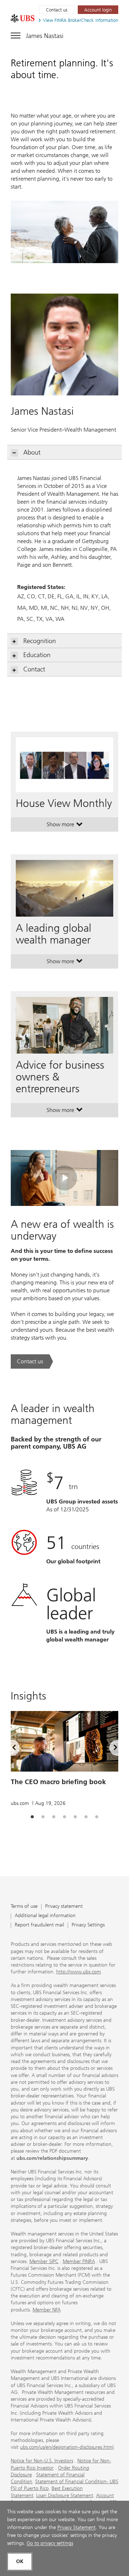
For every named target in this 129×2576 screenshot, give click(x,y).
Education (37, 655)
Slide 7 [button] (97, 1817)
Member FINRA (79, 2261)
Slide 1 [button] (32, 1817)
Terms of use (24, 1907)
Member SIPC (44, 2261)
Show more (65, 826)
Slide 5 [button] (75, 1817)
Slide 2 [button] (43, 1817)
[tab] (32, 1817)
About (32, 452)
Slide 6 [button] (86, 1817)
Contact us (57, 10)
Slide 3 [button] (54, 1817)
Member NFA (47, 2310)
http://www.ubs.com (79, 1972)
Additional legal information (45, 1916)
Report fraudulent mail (39, 1925)
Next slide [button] (109, 1749)
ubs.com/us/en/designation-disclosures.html (67, 2447)
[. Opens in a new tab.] (23, 18)
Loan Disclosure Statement (65, 2496)
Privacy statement (64, 1907)
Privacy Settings (88, 1925)
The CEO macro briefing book (58, 1782)
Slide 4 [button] (64, 1817)
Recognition (40, 641)
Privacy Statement (77, 2527)
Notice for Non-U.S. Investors (42, 2461)
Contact (34, 669)
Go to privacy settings (50, 2543)
